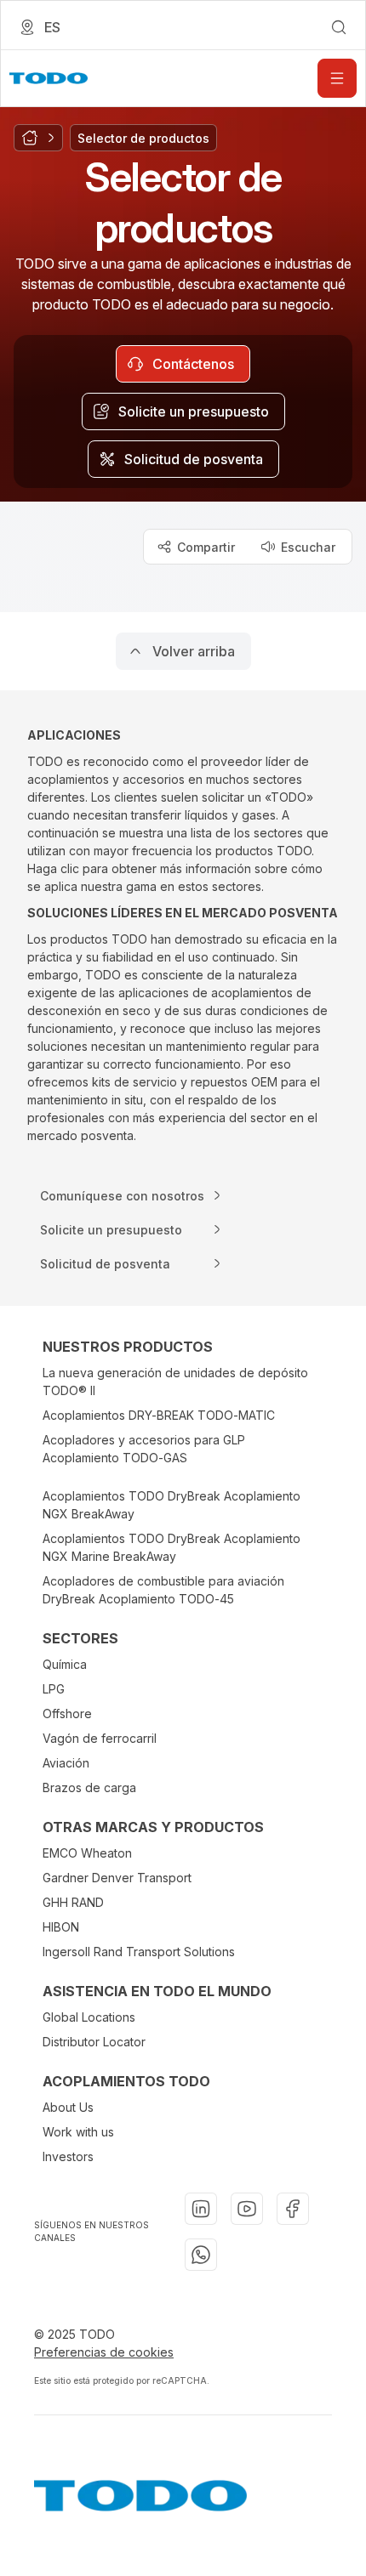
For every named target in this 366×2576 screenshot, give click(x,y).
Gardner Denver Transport (117, 1878)
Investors (68, 2156)
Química (65, 1664)
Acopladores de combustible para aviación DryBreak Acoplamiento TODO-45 (163, 1590)
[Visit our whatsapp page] (201, 2255)
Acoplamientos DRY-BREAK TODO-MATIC (159, 1415)
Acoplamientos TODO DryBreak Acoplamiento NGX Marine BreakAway (172, 1547)
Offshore (67, 1714)
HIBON (61, 1927)
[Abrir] (337, 78)
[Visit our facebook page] (293, 2209)
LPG (54, 1689)
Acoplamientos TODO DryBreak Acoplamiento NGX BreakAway (172, 1505)
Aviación (66, 1763)
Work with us (78, 2132)
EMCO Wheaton (87, 1853)
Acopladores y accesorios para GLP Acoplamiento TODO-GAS (144, 1449)
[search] (339, 27)
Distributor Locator (94, 2042)
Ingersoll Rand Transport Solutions (139, 1952)
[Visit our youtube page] (247, 2209)
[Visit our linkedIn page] (201, 2209)
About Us (68, 2107)
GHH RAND (73, 1902)
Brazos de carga (89, 1787)
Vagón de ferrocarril (100, 1738)
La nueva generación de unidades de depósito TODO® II (175, 1382)
